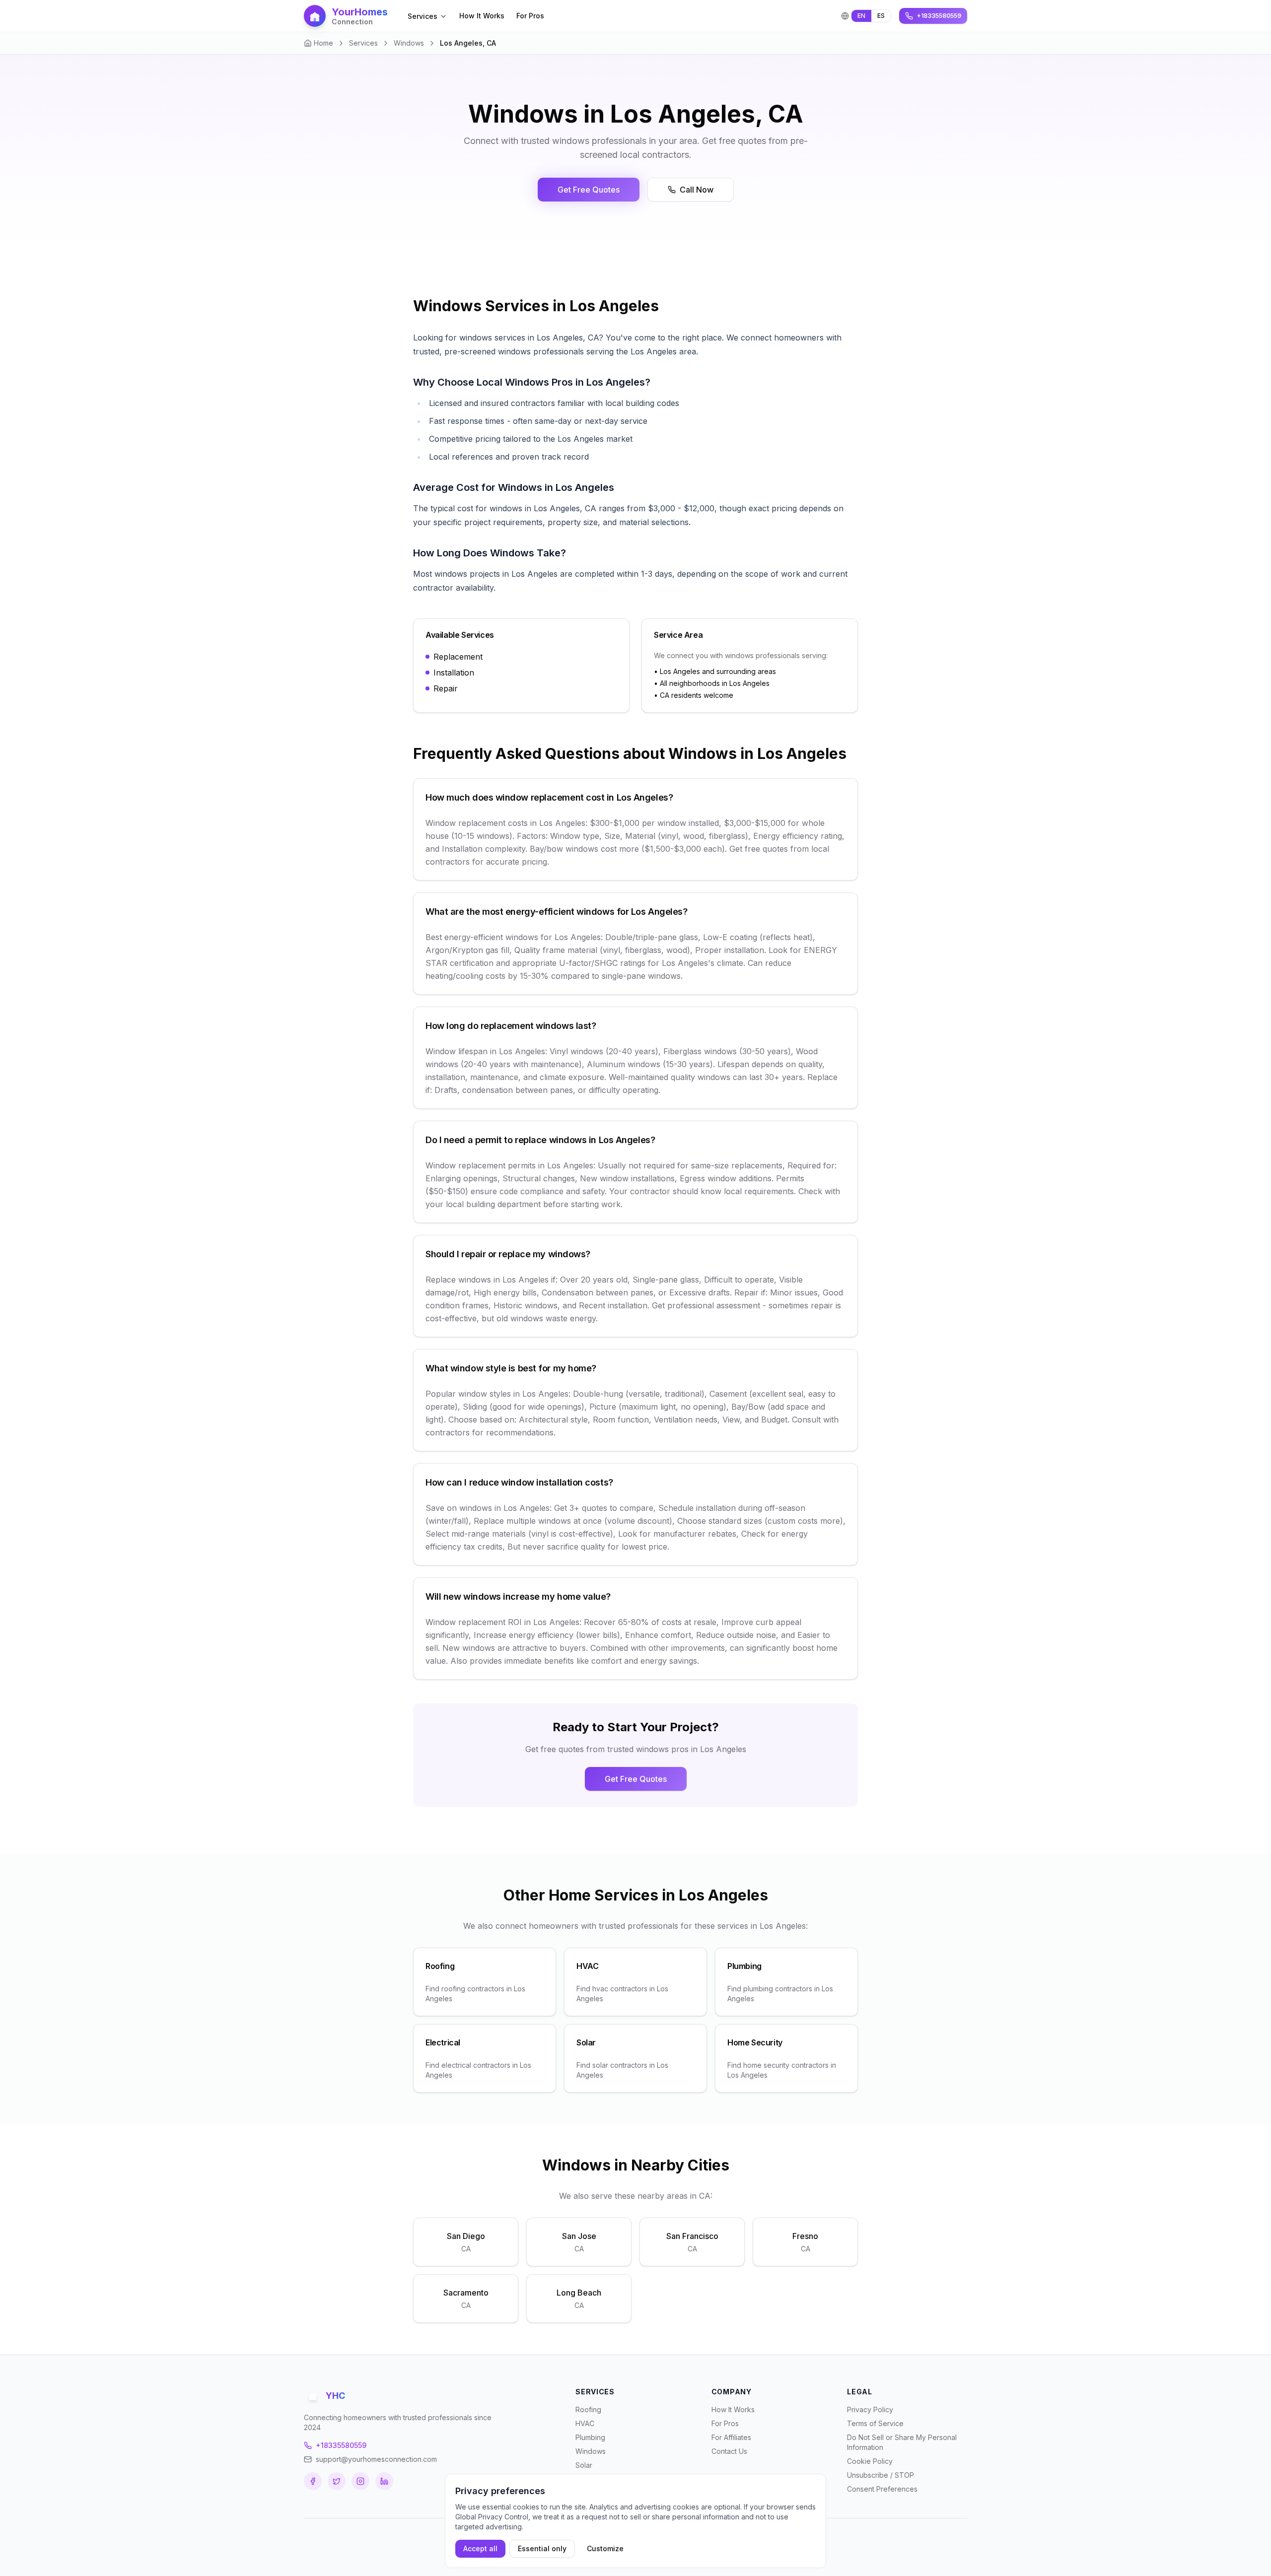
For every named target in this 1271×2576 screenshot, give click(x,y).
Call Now (697, 190)
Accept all (480, 2548)
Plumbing (590, 2437)
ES (881, 16)
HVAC (585, 2423)
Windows (409, 43)
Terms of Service (875, 2423)
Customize (605, 2548)
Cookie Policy (870, 2461)
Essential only (542, 2548)
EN (861, 16)
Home (323, 43)
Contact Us (729, 2451)
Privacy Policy (870, 2409)
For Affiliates (731, 2437)
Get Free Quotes (589, 190)
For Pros (530, 16)
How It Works (482, 16)
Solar (584, 2465)
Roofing (588, 2409)
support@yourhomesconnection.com (376, 2459)
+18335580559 (341, 2445)
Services (423, 16)
